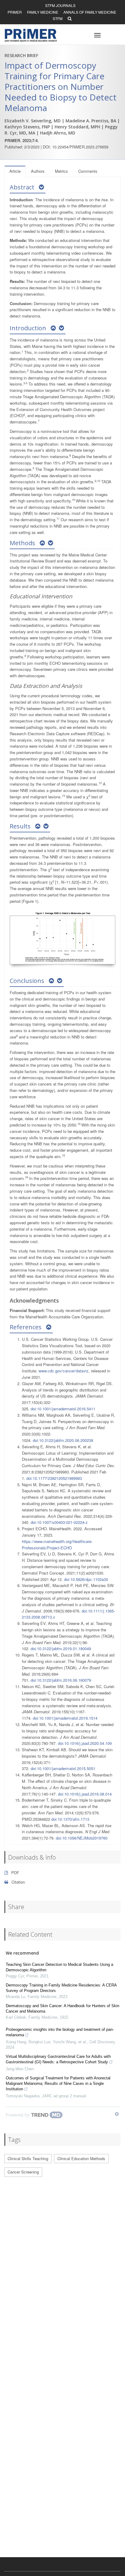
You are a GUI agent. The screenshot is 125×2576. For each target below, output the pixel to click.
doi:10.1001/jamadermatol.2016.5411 (63, 1409)
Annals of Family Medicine (90, 12)
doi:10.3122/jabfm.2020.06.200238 (63, 1440)
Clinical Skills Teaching (28, 2158)
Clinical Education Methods (81, 2158)
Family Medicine (43, 12)
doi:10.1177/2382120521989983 (54, 1478)
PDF (15, 1873)
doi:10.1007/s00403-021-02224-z (59, 1522)
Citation (18, 1882)
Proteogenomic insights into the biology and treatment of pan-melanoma (60, 2032)
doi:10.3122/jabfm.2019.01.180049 (61, 1648)
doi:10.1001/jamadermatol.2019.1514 (65, 1718)
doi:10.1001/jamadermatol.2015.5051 (63, 1768)
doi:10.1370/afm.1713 (70, 1819)
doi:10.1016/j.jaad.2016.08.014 (85, 1794)
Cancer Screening (23, 2172)
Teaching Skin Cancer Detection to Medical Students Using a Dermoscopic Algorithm (59, 1967)
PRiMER (15, 12)
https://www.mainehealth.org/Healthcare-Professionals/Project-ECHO (57, 1545)
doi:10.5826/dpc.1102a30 (86, 1579)
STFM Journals (60, 5)
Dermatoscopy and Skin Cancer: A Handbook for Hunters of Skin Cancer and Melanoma (62, 2008)
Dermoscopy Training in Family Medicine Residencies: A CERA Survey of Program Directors (61, 1988)
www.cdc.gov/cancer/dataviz (64, 1371)
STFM (58, 18)
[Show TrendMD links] (117, 2114)
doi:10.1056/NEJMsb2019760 (82, 1838)
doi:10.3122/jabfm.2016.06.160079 (61, 1680)
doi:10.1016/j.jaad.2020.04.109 (85, 1743)
